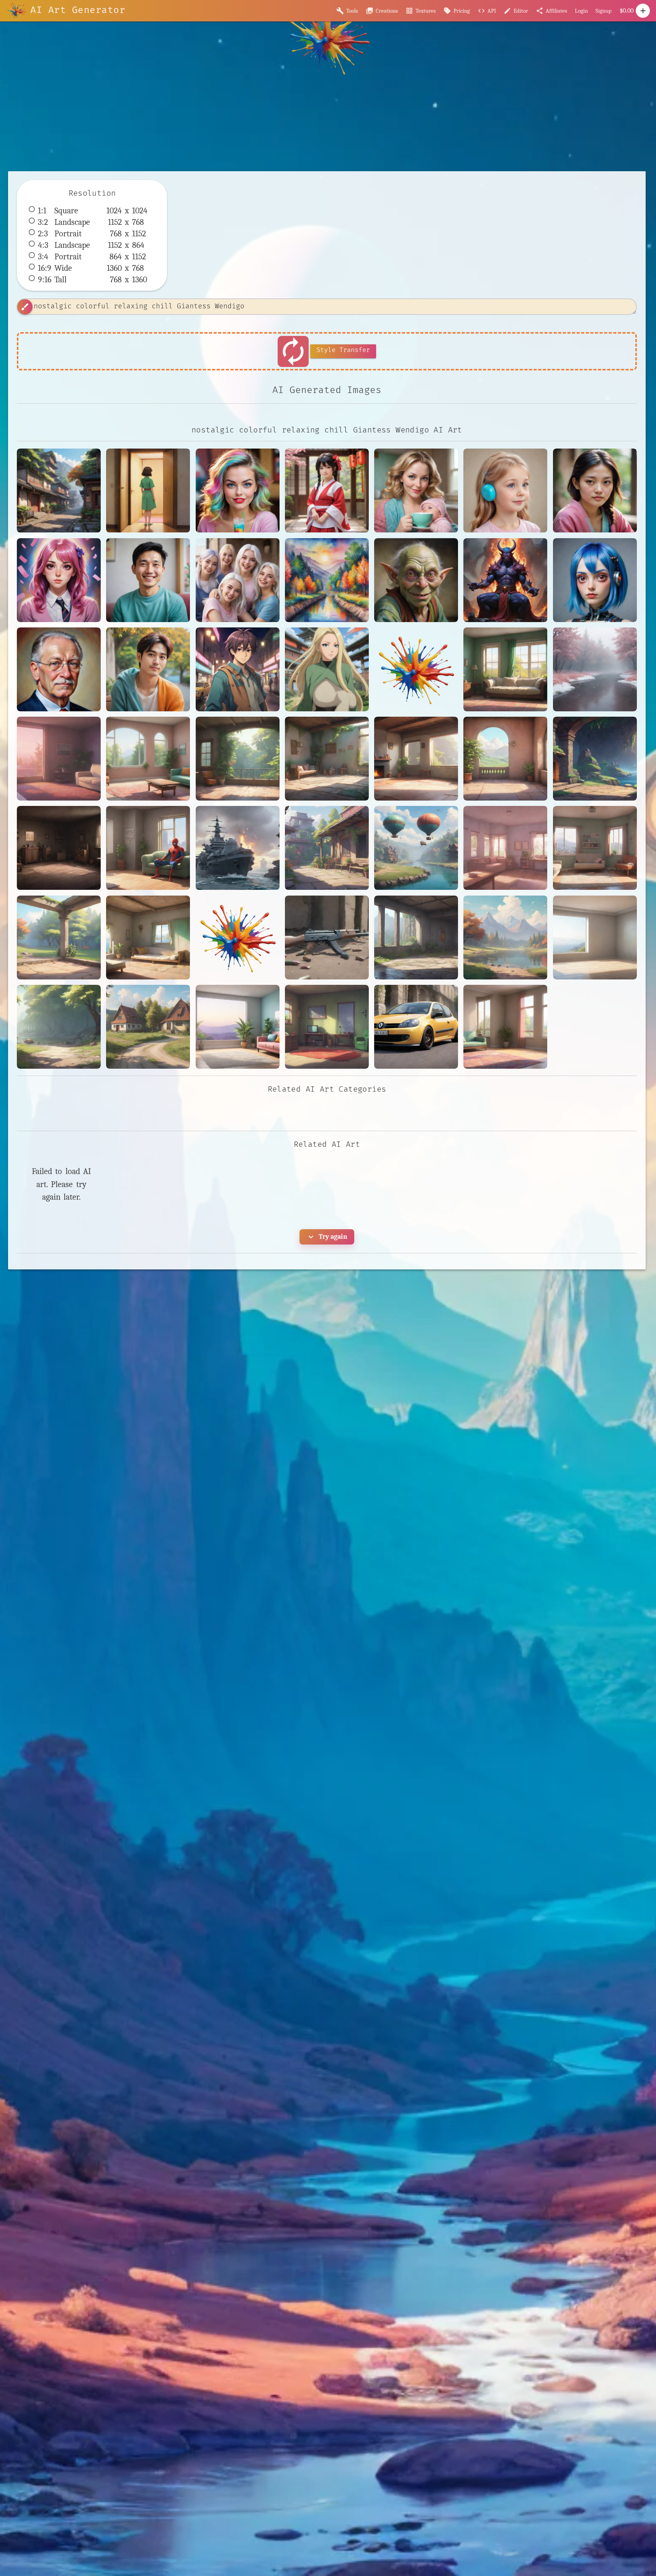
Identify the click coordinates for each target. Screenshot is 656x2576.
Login (581, 11)
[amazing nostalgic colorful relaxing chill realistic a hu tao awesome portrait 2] (595, 490)
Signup (604, 11)
